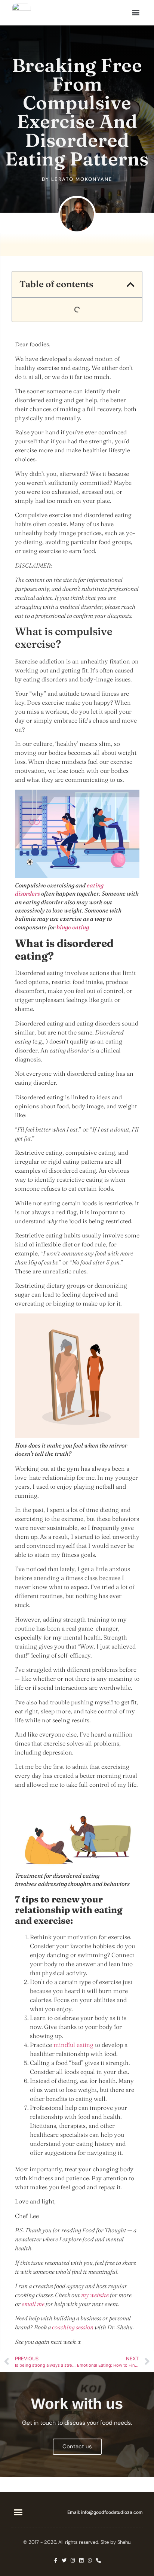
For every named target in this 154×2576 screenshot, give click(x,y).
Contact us (77, 2446)
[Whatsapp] (90, 2560)
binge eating (73, 927)
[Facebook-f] (56, 2560)
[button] (135, 13)
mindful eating (73, 2045)
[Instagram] (73, 2560)
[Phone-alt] (98, 2560)
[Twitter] (64, 2560)
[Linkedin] (81, 2560)
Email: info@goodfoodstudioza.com (105, 2512)
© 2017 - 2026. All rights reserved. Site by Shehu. (77, 2542)
